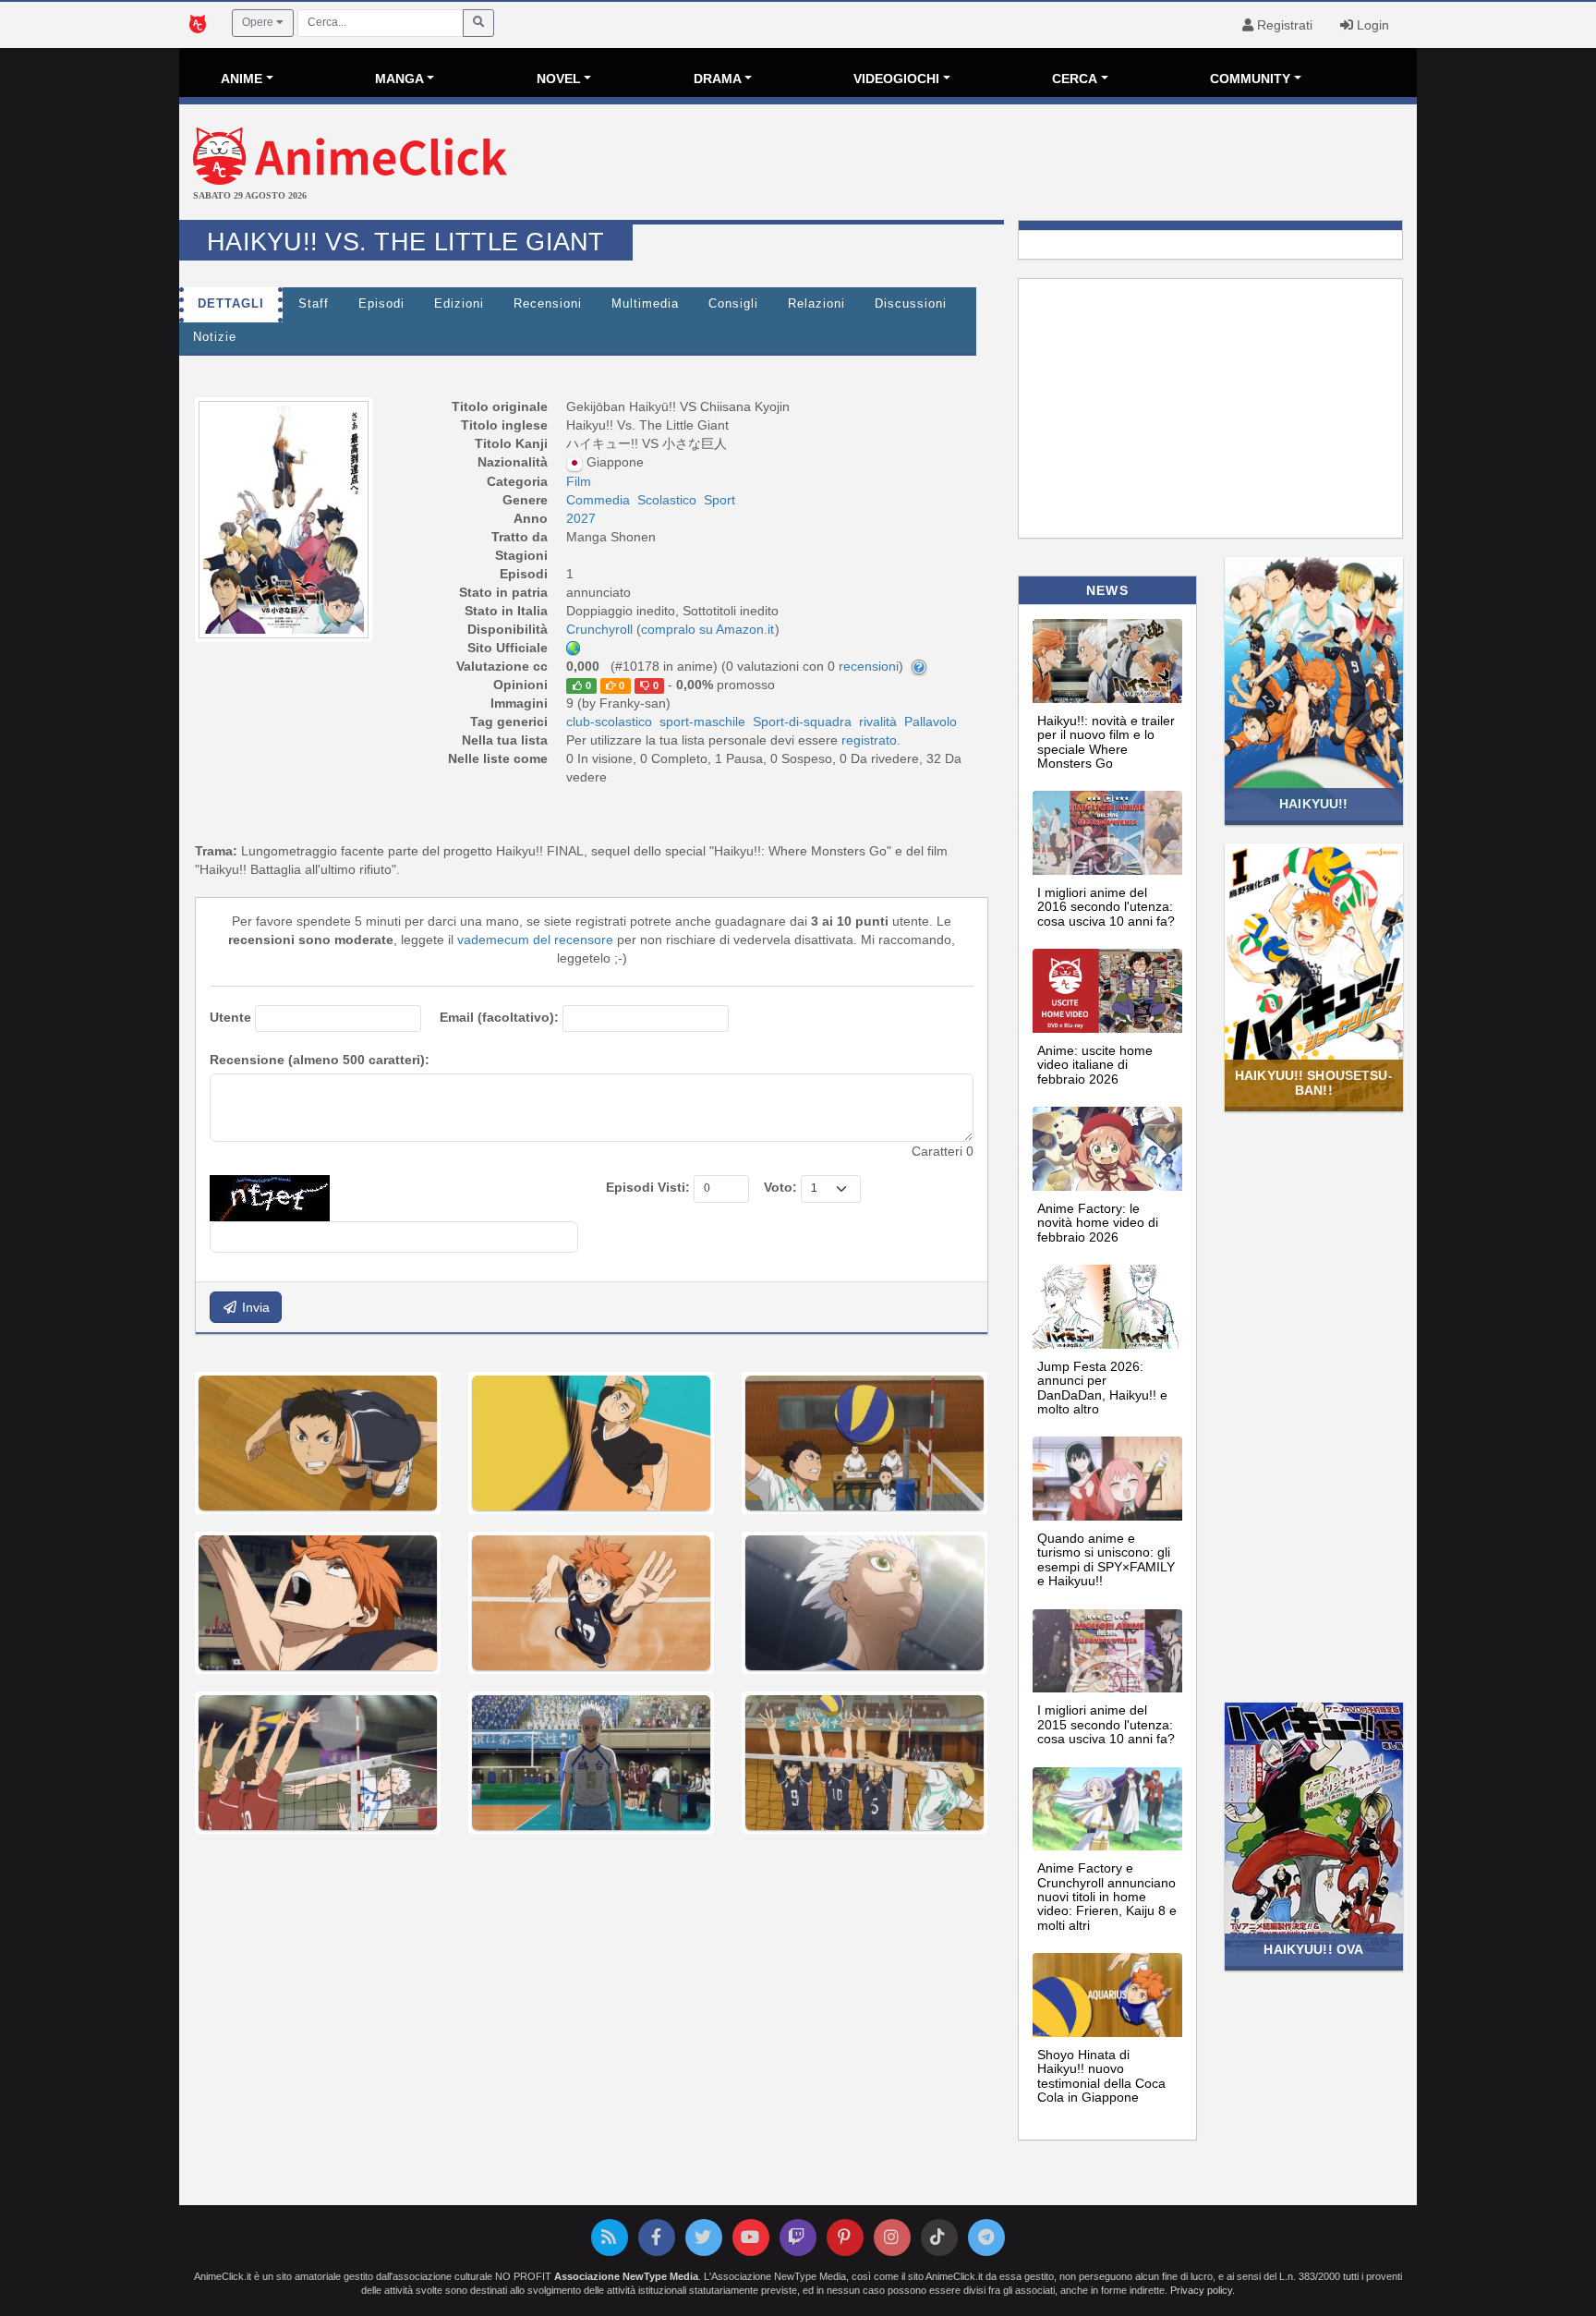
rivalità (878, 721)
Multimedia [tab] (645, 304)
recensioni (869, 666)
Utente (230, 1017)
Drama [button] (718, 79)
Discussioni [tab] (911, 304)
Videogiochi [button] (896, 79)
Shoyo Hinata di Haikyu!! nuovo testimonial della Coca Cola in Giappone (1101, 2076)
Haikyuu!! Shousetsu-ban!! (1314, 1082)
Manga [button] (399, 79)
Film (579, 481)
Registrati (1283, 25)
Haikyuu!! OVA (1313, 1949)
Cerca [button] (1075, 79)
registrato (869, 740)
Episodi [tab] (381, 304)
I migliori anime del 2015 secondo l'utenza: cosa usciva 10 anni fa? (1106, 1724)
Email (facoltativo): (499, 1017)
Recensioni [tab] (548, 304)
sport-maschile (702, 721)
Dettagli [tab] (231, 304)
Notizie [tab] (215, 337)
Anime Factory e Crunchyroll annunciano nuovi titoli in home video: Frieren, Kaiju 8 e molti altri (1107, 1897)
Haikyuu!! (1313, 804)
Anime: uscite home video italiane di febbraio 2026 (1095, 1065)
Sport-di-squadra (802, 721)
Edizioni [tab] (459, 304)
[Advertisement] (1004, 164)
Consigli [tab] (733, 304)
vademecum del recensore (535, 940)
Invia (254, 1307)
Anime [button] (242, 79)
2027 (581, 518)
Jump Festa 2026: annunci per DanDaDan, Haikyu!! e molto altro (1102, 1388)
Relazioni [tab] (816, 304)
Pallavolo (931, 721)
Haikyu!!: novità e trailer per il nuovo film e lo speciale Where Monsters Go (1106, 742)
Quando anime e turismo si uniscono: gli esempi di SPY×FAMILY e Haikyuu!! (1106, 1559)
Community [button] (1250, 79)
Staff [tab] (314, 304)
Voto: (780, 1187)
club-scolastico (609, 721)
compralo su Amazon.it (707, 629)
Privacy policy (1201, 2290)
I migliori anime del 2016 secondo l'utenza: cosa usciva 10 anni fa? (1106, 907)
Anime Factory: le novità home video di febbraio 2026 (1098, 1223)
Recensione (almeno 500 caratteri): (320, 1060)
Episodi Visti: (648, 1187)
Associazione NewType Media (626, 2276)
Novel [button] (559, 79)
